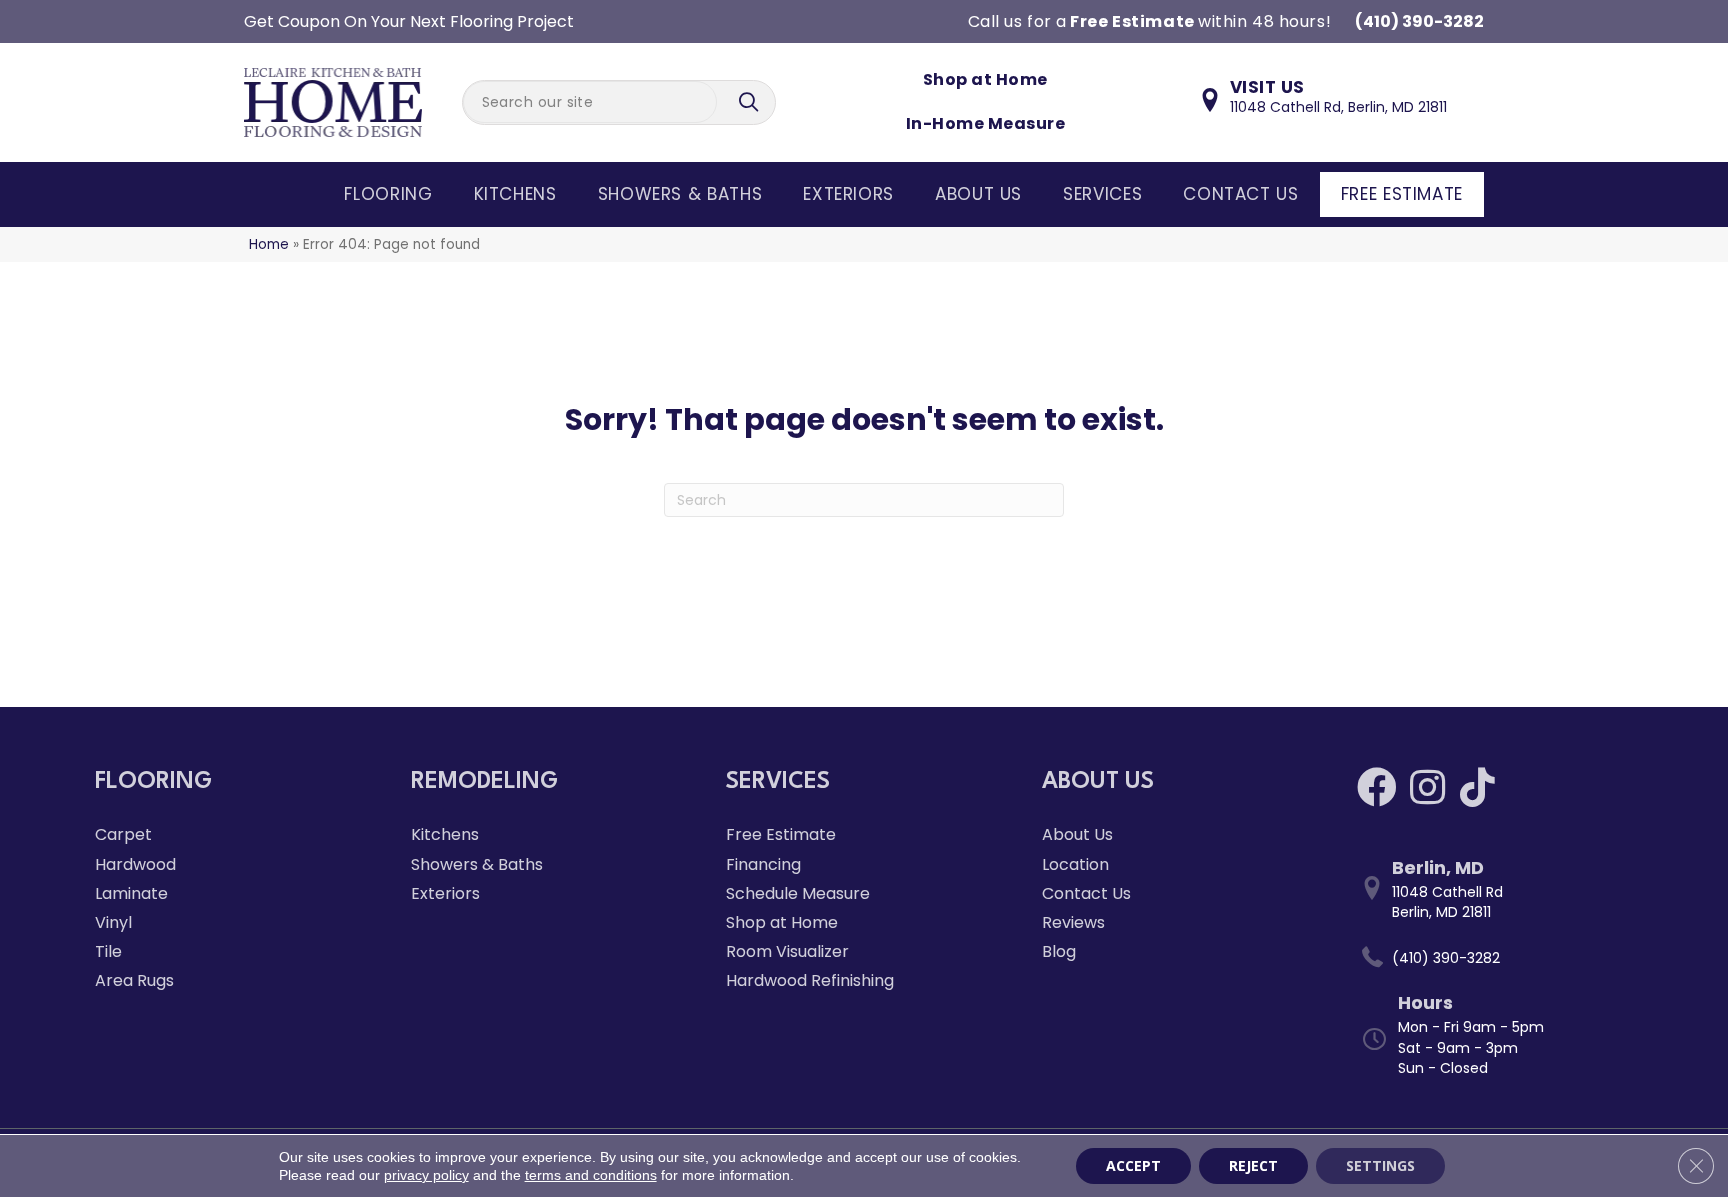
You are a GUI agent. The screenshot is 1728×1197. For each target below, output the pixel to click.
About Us (978, 194)
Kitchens (515, 194)
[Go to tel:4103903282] (1495, 958)
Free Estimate (1402, 194)
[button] (751, 102)
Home (269, 244)
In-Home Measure (985, 123)
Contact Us (1240, 194)
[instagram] (1427, 787)
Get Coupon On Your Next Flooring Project (409, 21)
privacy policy (426, 1175)
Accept (1133, 1165)
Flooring (388, 194)
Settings (1380, 1165)
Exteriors (848, 194)
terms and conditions (591, 1175)
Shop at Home (985, 79)
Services (1102, 194)
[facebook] (1377, 787)
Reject (1253, 1165)
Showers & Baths (680, 194)
